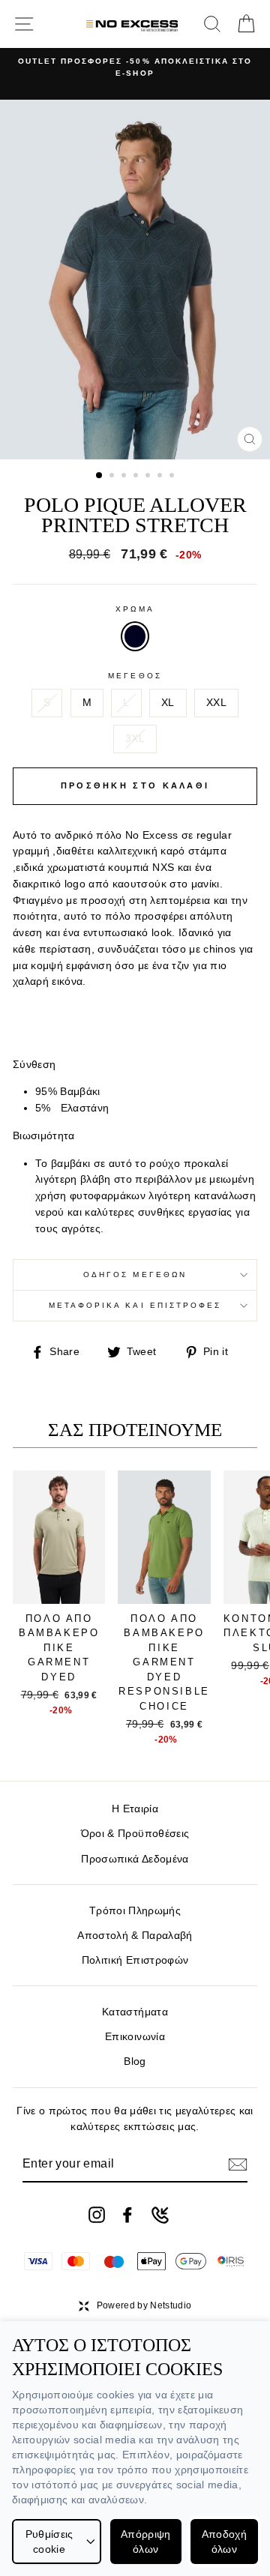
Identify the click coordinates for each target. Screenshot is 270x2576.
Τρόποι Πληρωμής (135, 1911)
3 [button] (125, 477)
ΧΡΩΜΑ (135, 609)
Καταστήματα (135, 2012)
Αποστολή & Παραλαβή (135, 1936)
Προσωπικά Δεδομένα (135, 1859)
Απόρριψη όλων (146, 2542)
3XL (135, 739)
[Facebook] (127, 2215)
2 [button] (113, 477)
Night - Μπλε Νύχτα (135, 636)
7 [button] (173, 477)
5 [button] (149, 477)
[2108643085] (160, 2215)
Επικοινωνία (135, 2037)
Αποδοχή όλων (224, 2542)
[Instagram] (97, 2215)
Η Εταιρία (135, 1809)
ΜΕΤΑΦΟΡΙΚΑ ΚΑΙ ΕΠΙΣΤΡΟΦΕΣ (135, 1305)
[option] (135, 68)
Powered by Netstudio (144, 2305)
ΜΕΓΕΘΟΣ (135, 676)
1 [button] (100, 476)
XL (168, 703)
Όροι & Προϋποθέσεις (135, 1834)
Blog (135, 2061)
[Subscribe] (238, 2165)
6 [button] (161, 477)
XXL (216, 703)
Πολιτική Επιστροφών (135, 1960)
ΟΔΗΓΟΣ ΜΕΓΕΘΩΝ (135, 1275)
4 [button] (137, 477)
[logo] (132, 24)
